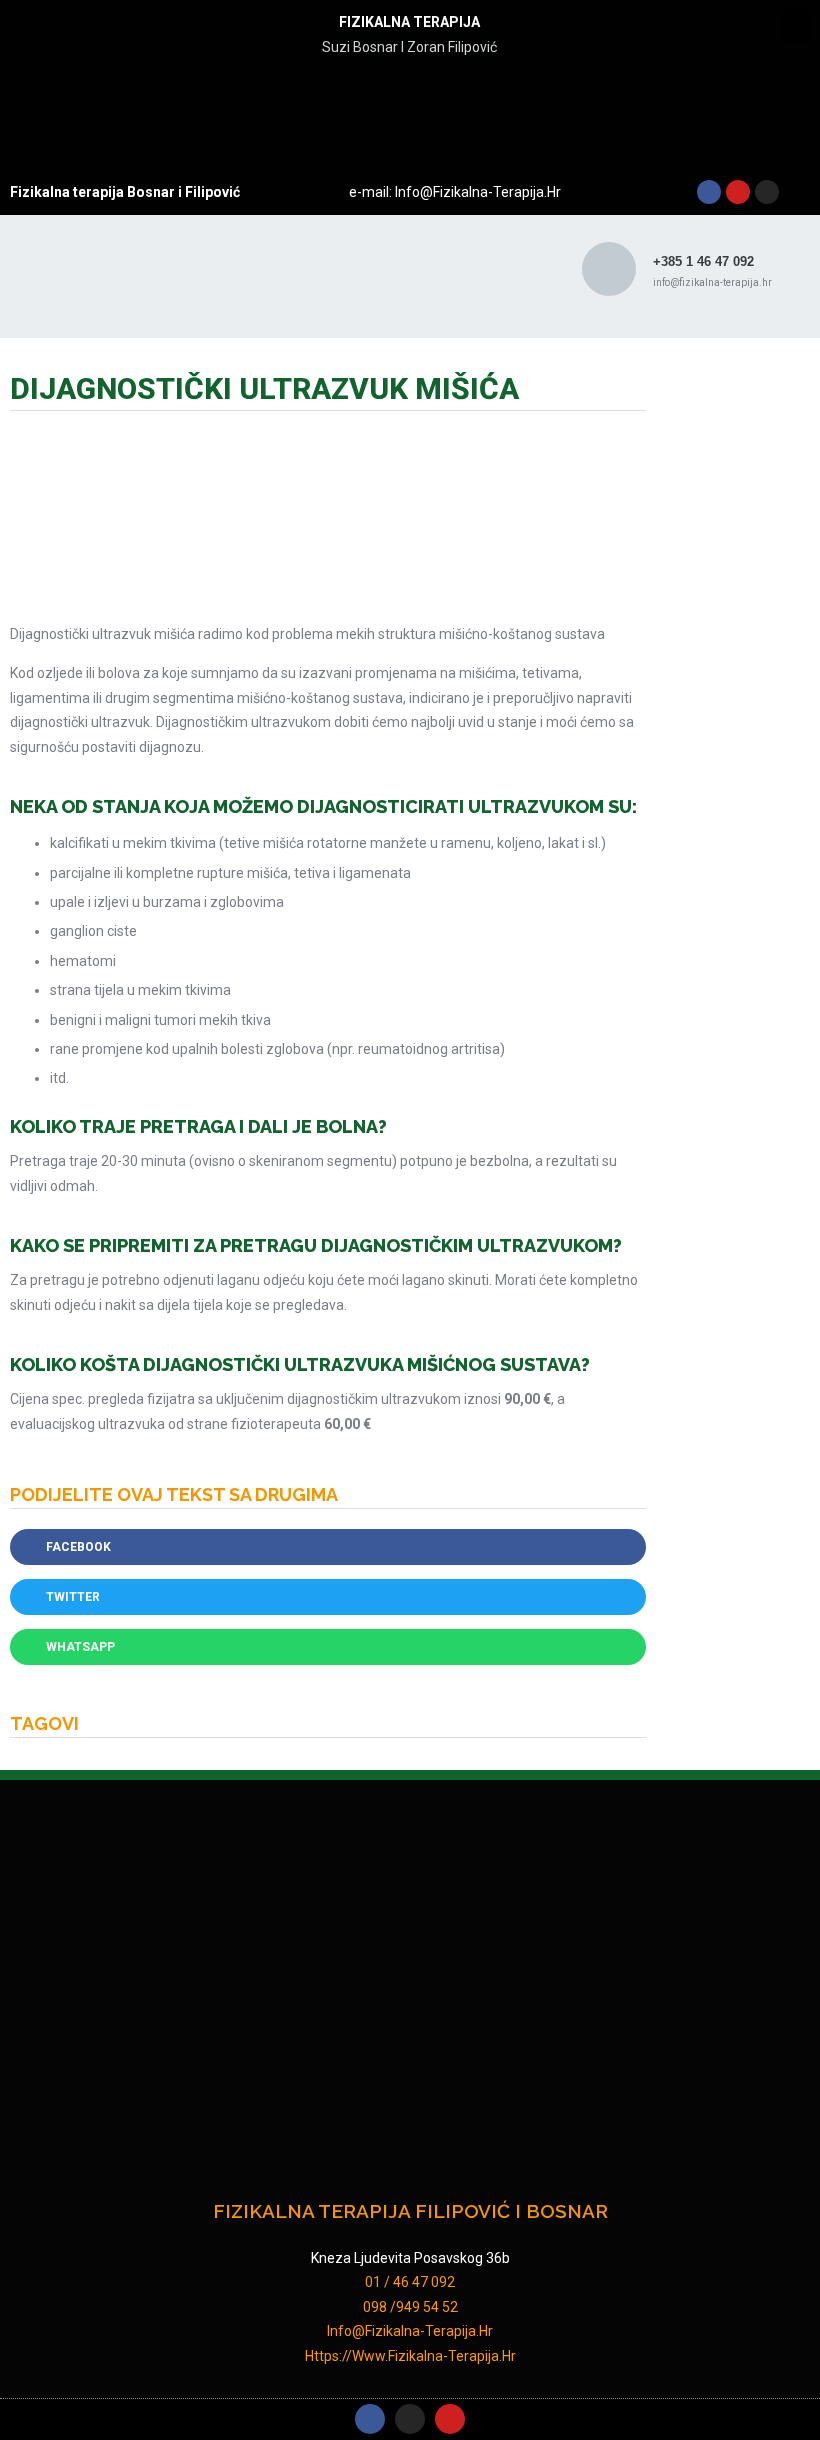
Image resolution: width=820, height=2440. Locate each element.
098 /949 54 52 (410, 2307)
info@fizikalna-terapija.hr (476, 192)
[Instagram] (767, 192)
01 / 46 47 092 (410, 2282)
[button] (796, 26)
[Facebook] (709, 192)
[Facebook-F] (370, 2419)
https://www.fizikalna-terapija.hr (410, 2356)
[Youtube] (738, 192)
